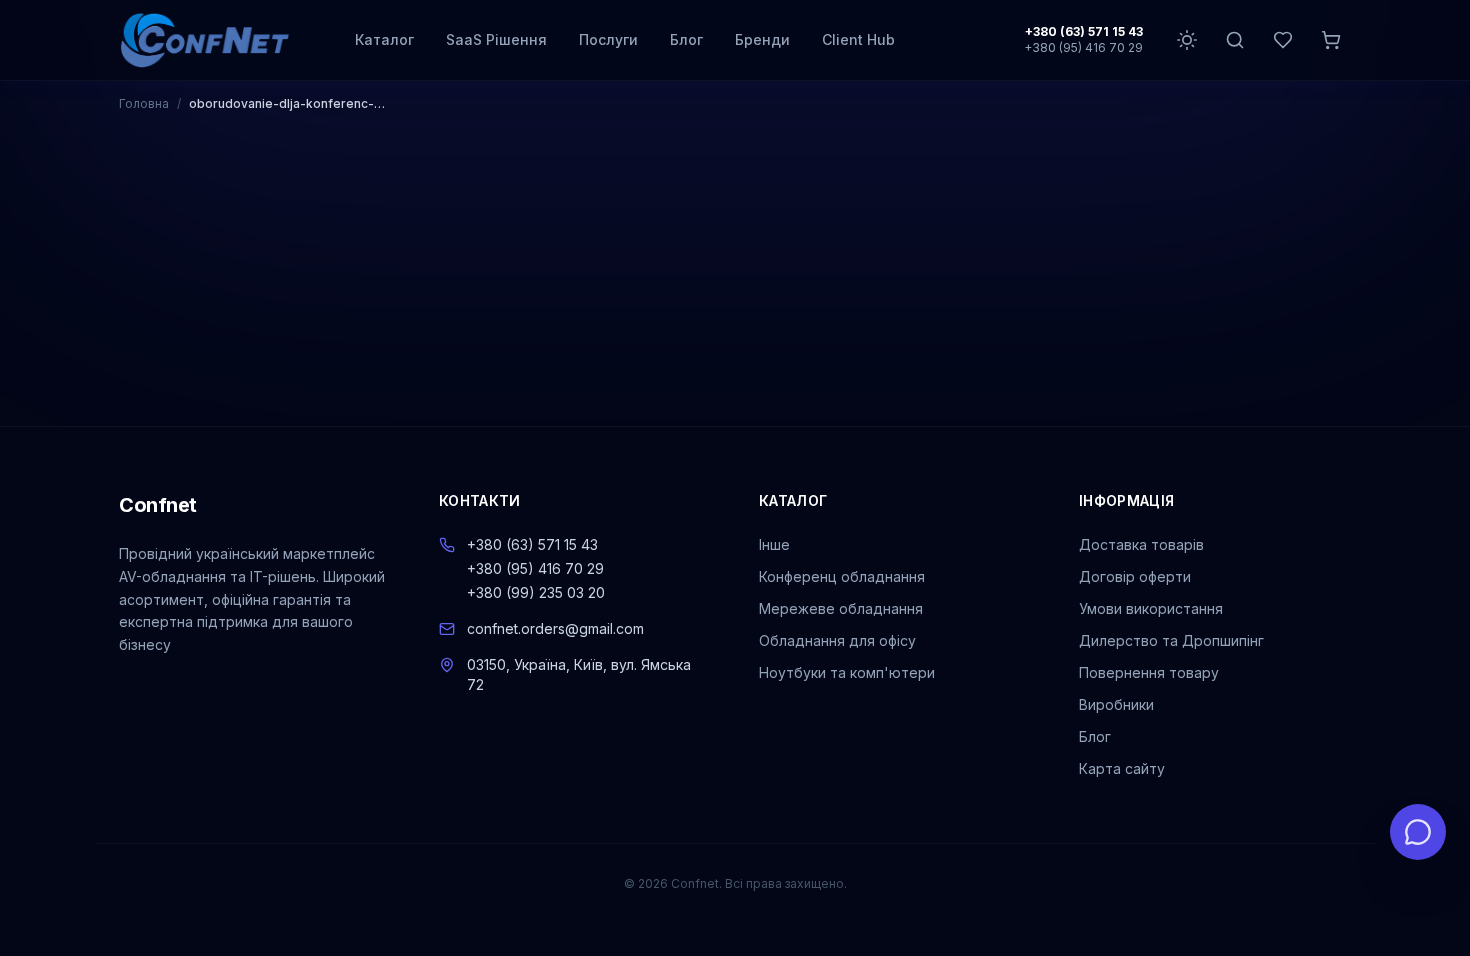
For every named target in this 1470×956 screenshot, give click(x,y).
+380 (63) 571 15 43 (1084, 31)
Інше (774, 544)
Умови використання (1151, 608)
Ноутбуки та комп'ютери (847, 672)
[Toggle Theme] (1187, 40)
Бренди (762, 39)
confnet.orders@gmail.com (555, 628)
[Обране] (1283, 40)
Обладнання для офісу (837, 640)
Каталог (384, 39)
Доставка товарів (1141, 544)
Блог (686, 39)
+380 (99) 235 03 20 (536, 592)
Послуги (608, 39)
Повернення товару (1149, 672)
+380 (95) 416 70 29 (1083, 47)
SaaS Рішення (496, 39)
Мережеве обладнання (841, 608)
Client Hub (858, 39)
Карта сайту (1122, 768)
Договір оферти (1135, 576)
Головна (144, 103)
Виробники (1116, 704)
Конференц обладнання (842, 576)
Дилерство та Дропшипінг (1171, 640)
